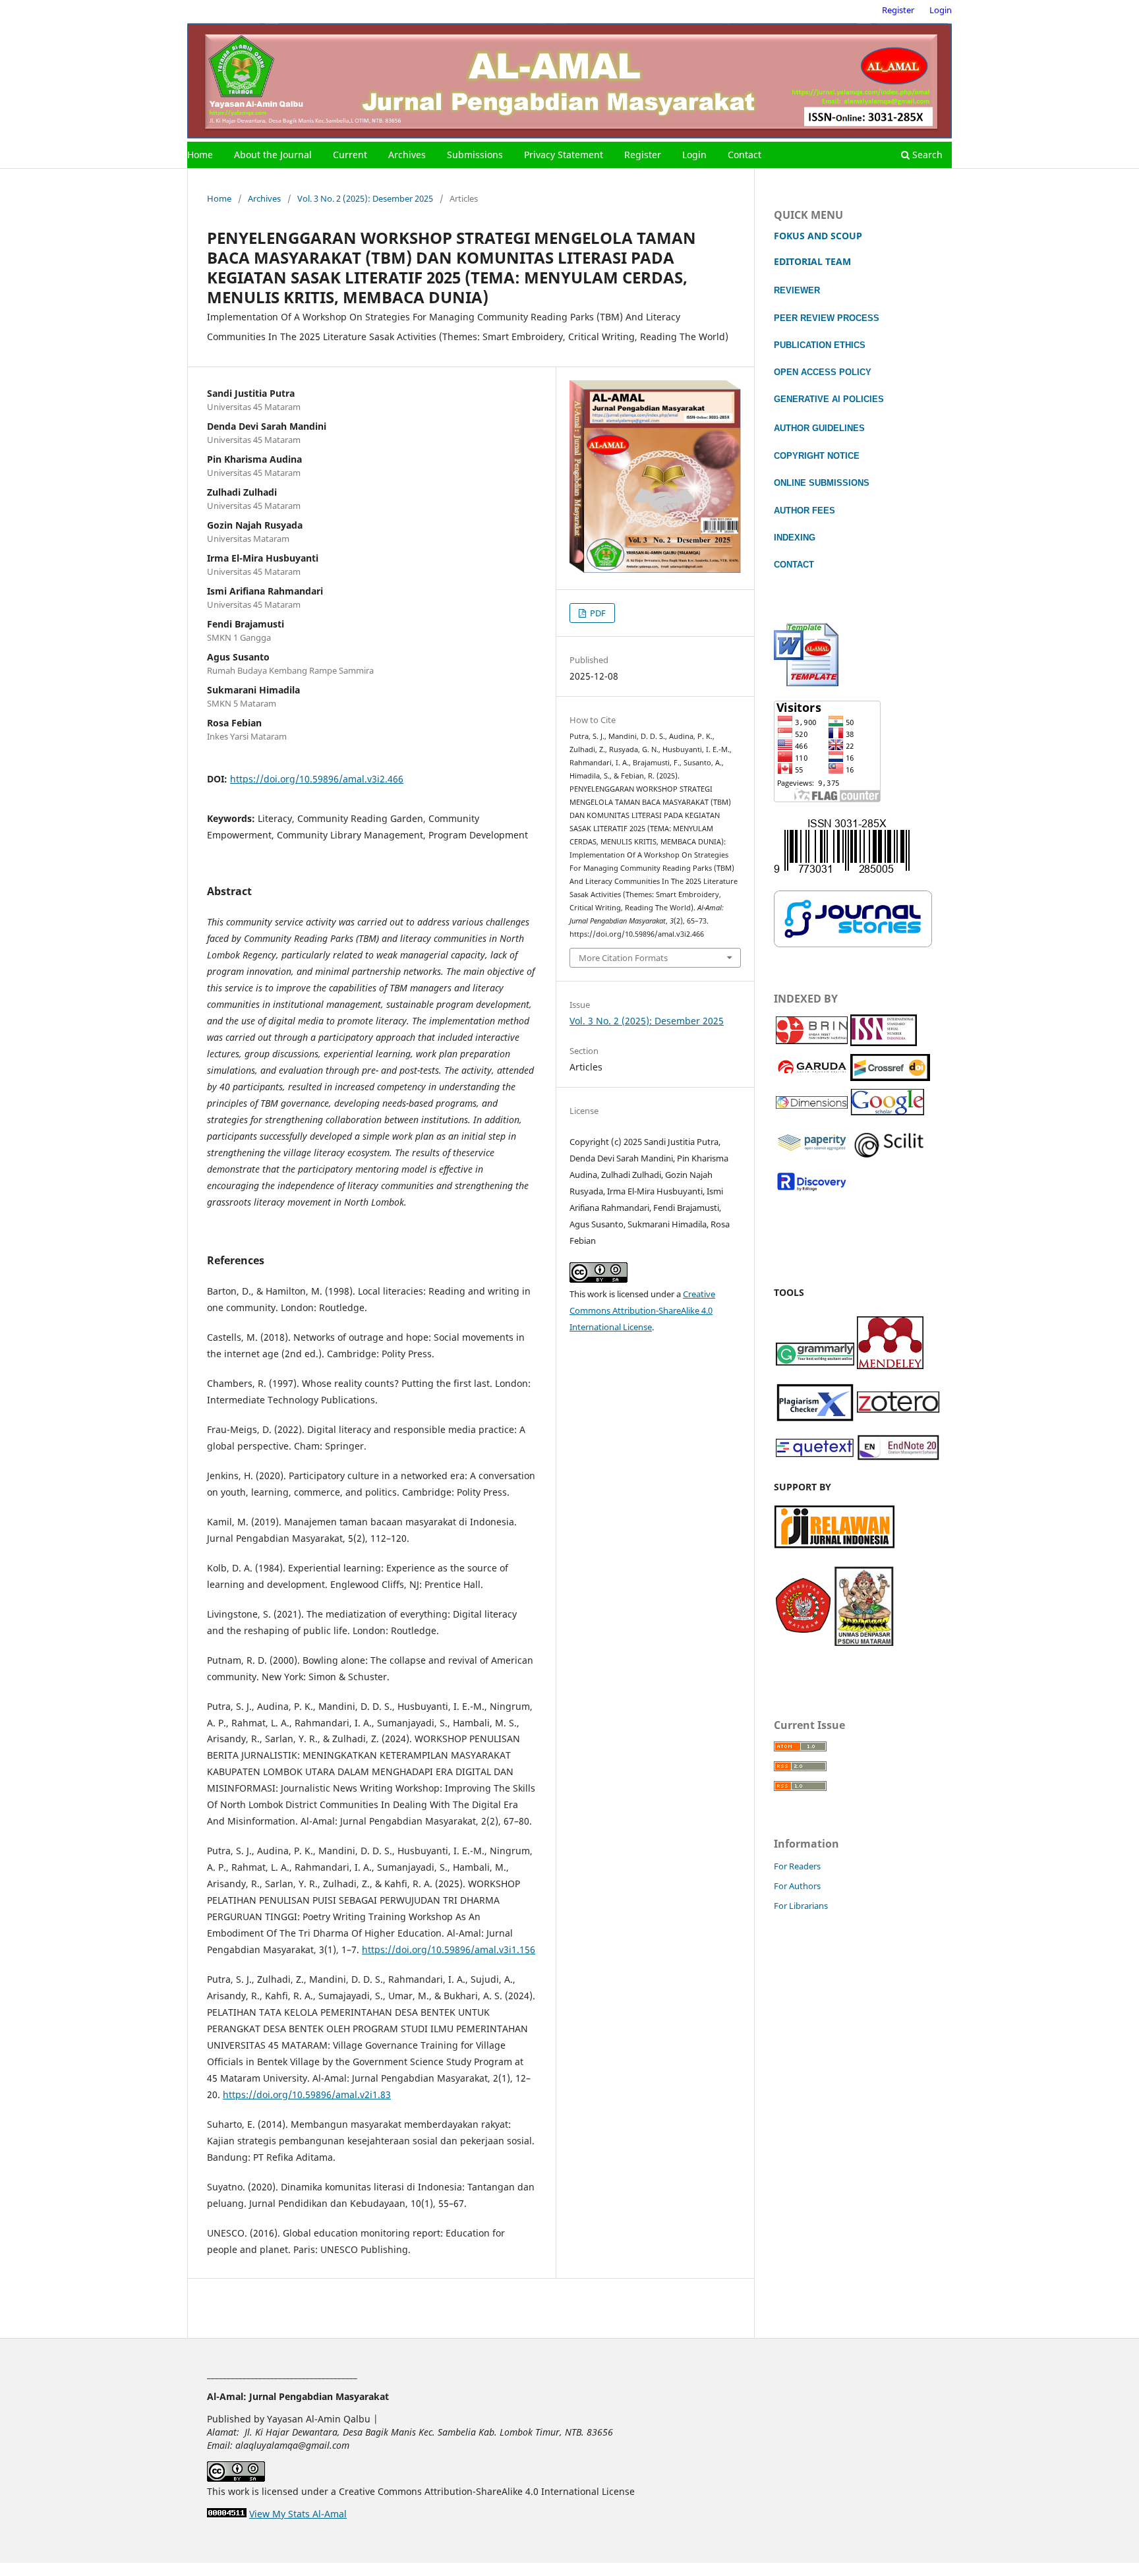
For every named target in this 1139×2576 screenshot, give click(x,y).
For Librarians (801, 1906)
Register (643, 155)
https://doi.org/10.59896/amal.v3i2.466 (317, 779)
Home (200, 155)
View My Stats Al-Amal (298, 2514)
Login (694, 155)
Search (926, 155)
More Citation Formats (623, 958)
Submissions (475, 155)
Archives (407, 155)
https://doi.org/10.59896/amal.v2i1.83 (307, 2094)
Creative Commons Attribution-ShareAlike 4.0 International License (642, 1310)
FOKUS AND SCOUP (818, 236)
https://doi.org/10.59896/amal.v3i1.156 (449, 1949)
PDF (597, 613)
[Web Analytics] (227, 2514)
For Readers (797, 1866)
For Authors (797, 1886)
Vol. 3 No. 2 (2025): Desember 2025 (365, 198)
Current (350, 155)
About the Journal (273, 155)
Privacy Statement (564, 155)
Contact (745, 155)
